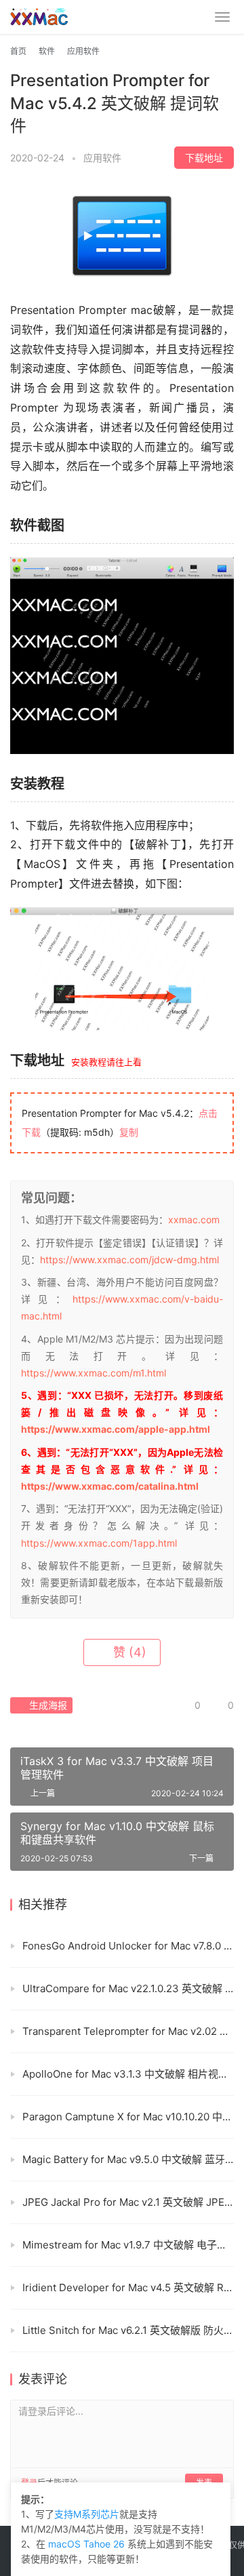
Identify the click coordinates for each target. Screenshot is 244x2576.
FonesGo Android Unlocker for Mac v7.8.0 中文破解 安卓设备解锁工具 (128, 1946)
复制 (129, 1132)
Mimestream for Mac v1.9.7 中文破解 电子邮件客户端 (128, 2245)
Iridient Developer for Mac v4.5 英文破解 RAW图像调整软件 (128, 2287)
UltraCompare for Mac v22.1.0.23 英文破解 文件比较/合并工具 (128, 1988)
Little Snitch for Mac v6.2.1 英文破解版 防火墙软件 (128, 2330)
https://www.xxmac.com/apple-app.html (116, 1429)
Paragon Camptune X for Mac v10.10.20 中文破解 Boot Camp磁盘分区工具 (128, 2117)
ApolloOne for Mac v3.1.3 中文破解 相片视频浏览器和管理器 (128, 2074)
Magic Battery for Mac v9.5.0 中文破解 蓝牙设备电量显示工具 (128, 2159)
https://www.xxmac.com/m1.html (94, 1373)
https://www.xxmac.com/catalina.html (110, 1486)
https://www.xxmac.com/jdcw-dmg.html (129, 1260)
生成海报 (47, 1705)
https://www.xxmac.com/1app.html (99, 1543)
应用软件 (102, 158)
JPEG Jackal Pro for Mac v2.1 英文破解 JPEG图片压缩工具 (128, 2202)
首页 (18, 51)
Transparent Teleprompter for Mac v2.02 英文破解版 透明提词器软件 (128, 2031)
